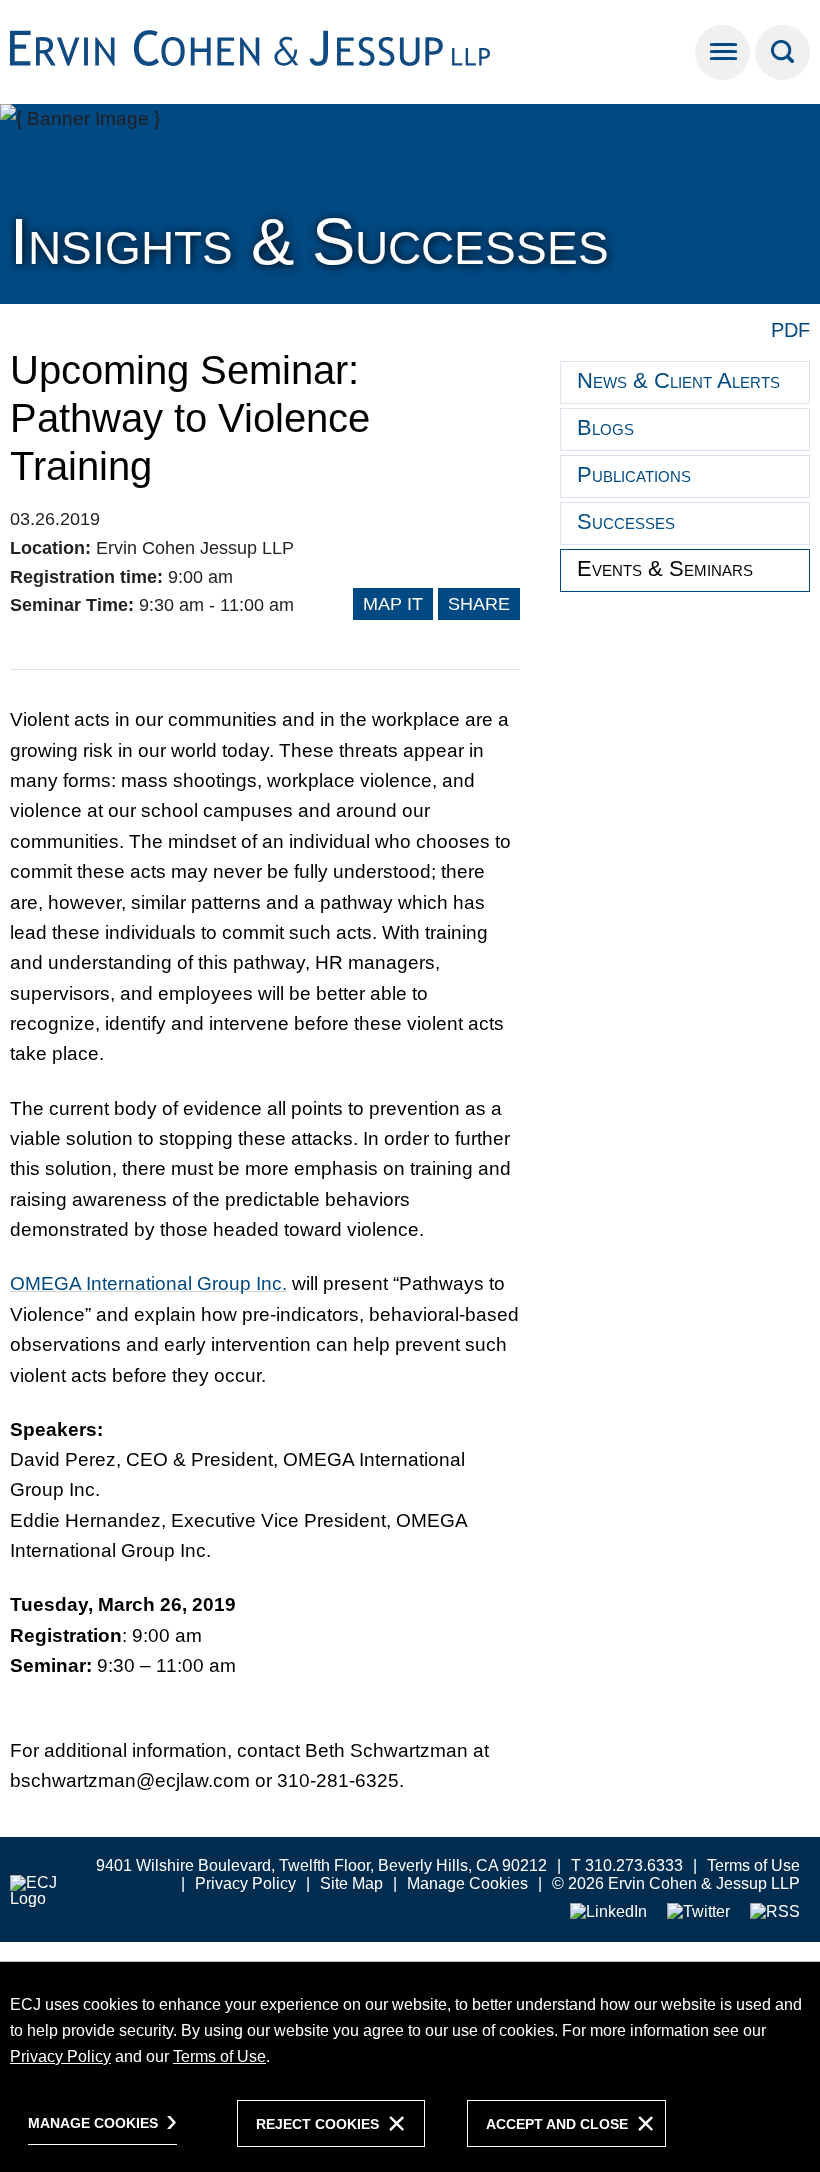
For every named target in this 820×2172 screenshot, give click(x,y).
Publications (634, 474)
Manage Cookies (467, 1883)
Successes (626, 521)
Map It (393, 604)
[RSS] (775, 1912)
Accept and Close (557, 2124)
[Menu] (722, 52)
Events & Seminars (665, 568)
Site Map (351, 1883)
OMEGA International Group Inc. (148, 1283)
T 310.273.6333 (627, 1865)
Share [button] (479, 604)
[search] (782, 52)
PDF (790, 330)
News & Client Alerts (678, 380)
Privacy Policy (245, 1883)
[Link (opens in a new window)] (608, 1912)
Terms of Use (753, 1865)
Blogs (605, 427)
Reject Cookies (317, 2124)
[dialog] (410, 2066)
